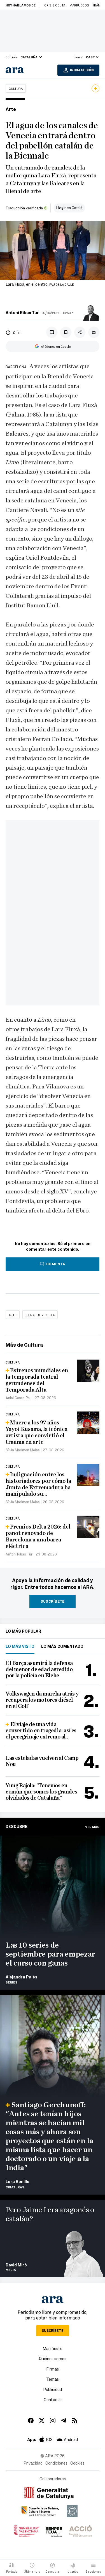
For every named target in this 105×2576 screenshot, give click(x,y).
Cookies (77, 2463)
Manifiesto (53, 2348)
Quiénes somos (53, 2358)
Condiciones (56, 2463)
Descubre (17, 1826)
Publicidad (53, 2389)
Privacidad (33, 2463)
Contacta (53, 2399)
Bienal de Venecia (40, 1315)
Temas (53, 2379)
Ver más (92, 1827)
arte (13, 1315)
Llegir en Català (69, 208)
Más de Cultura (24, 1345)
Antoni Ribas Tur (22, 312)
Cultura (16, 88)
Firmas (53, 2369)
